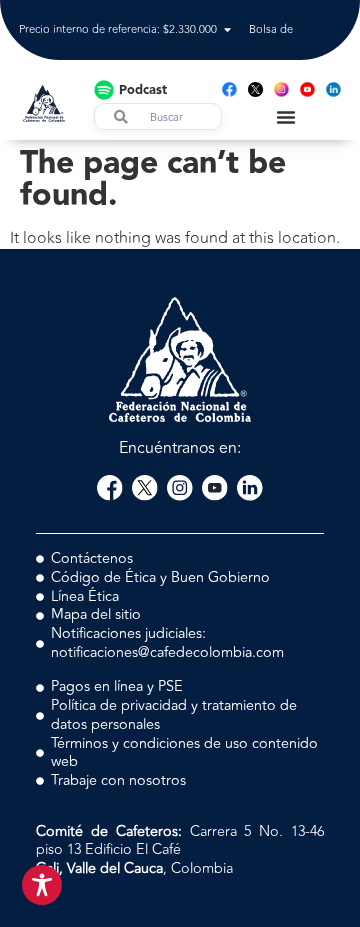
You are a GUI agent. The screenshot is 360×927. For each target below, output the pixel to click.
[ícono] (255, 89)
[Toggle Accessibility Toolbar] (42, 885)
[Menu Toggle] (286, 117)
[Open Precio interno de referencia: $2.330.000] (227, 30)
